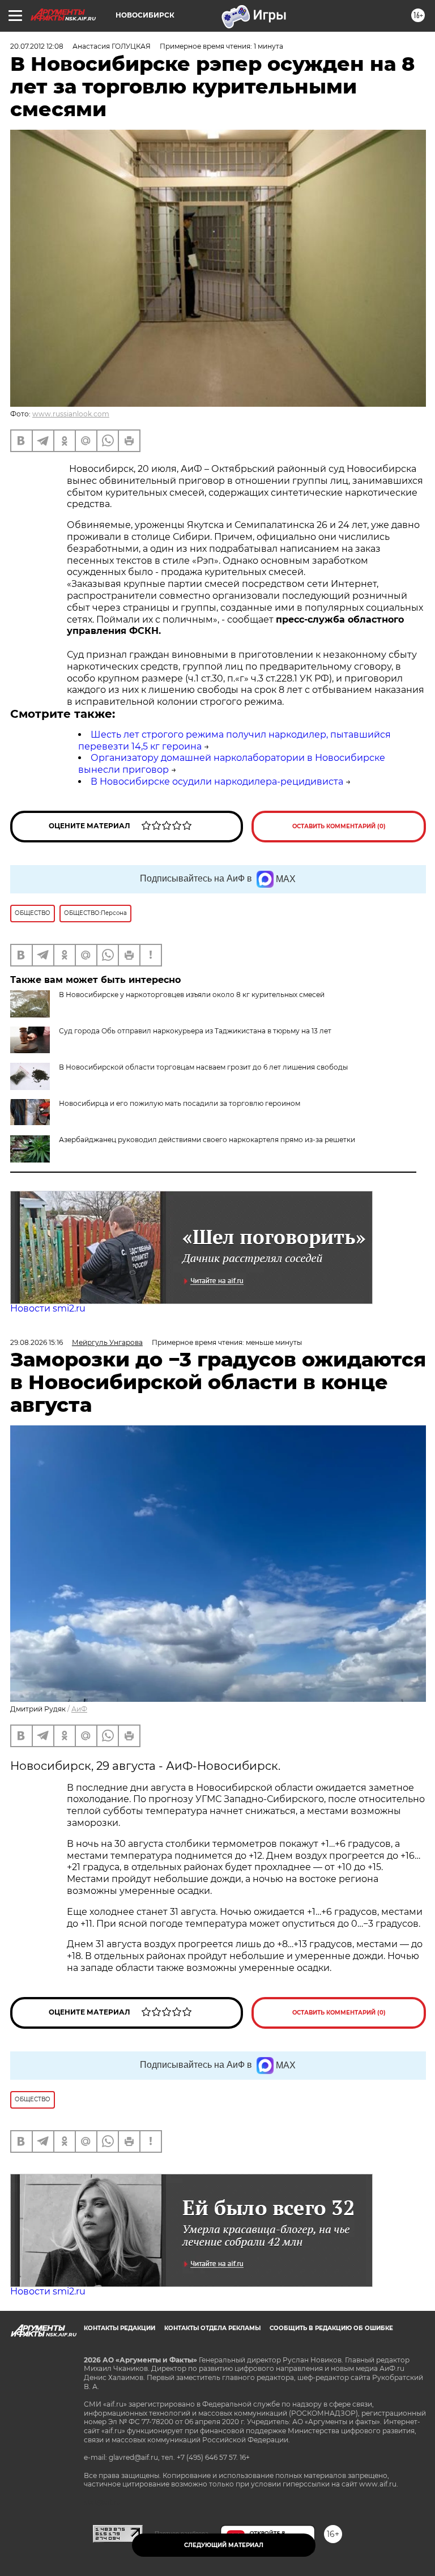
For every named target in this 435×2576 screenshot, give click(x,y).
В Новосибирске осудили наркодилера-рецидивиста (217, 782)
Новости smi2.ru (48, 1308)
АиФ (79, 1709)
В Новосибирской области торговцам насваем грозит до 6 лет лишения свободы (203, 1067)
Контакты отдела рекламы (212, 2328)
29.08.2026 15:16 (37, 1342)
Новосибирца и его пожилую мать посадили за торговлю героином (180, 1103)
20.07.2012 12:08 (37, 46)
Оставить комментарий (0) (339, 826)
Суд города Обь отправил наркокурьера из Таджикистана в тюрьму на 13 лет (195, 1031)
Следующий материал (224, 2545)
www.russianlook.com (71, 414)
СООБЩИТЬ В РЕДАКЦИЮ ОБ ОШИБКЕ (331, 2328)
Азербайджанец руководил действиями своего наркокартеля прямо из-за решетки (207, 1140)
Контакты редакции (120, 2328)
